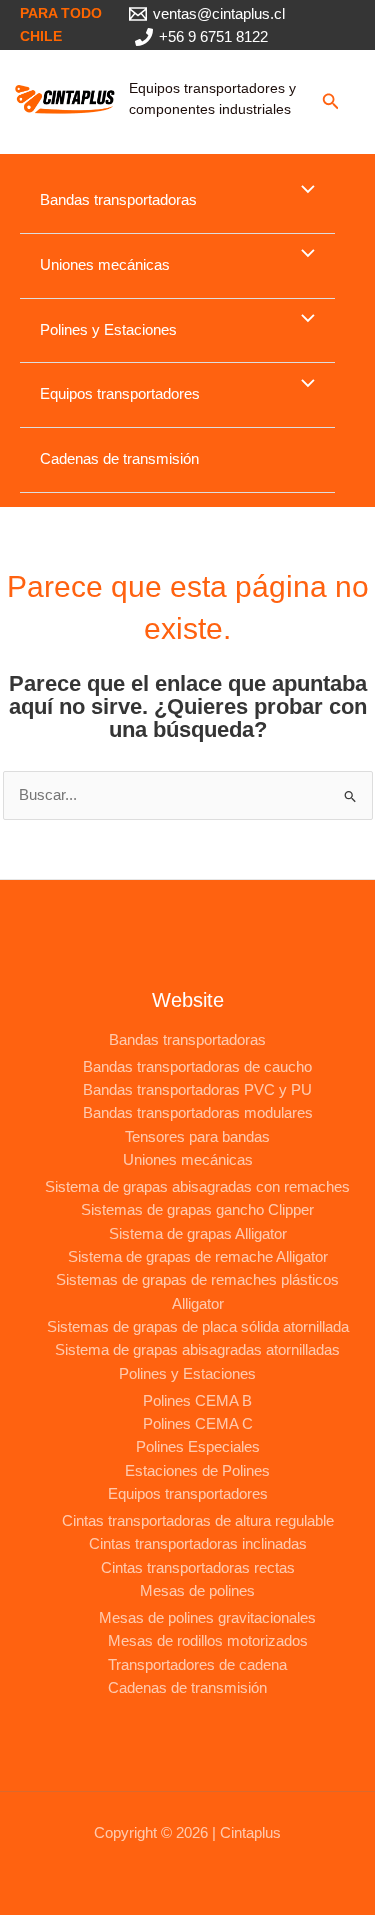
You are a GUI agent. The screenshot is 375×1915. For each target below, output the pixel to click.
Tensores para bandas (197, 1137)
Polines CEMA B (197, 1401)
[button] (331, 102)
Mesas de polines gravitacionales (207, 1618)
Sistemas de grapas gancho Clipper (197, 1210)
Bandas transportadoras (118, 200)
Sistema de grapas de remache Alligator (198, 1257)
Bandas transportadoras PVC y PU (197, 1090)
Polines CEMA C (198, 1424)
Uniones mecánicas (105, 265)
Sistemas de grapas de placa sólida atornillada (198, 1327)
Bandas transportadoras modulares (198, 1113)
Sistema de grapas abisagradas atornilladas (197, 1350)
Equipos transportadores (120, 394)
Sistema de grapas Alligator (198, 1234)
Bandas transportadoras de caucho (197, 1067)
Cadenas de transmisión (119, 459)
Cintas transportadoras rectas (198, 1568)
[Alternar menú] (303, 191)
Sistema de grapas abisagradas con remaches (197, 1187)
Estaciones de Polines (197, 1471)
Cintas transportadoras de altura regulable (198, 1521)
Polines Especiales (198, 1447)
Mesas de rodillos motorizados (208, 1641)
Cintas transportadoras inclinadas (198, 1544)
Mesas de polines (197, 1591)
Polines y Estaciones (108, 330)
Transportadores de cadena (197, 1665)
